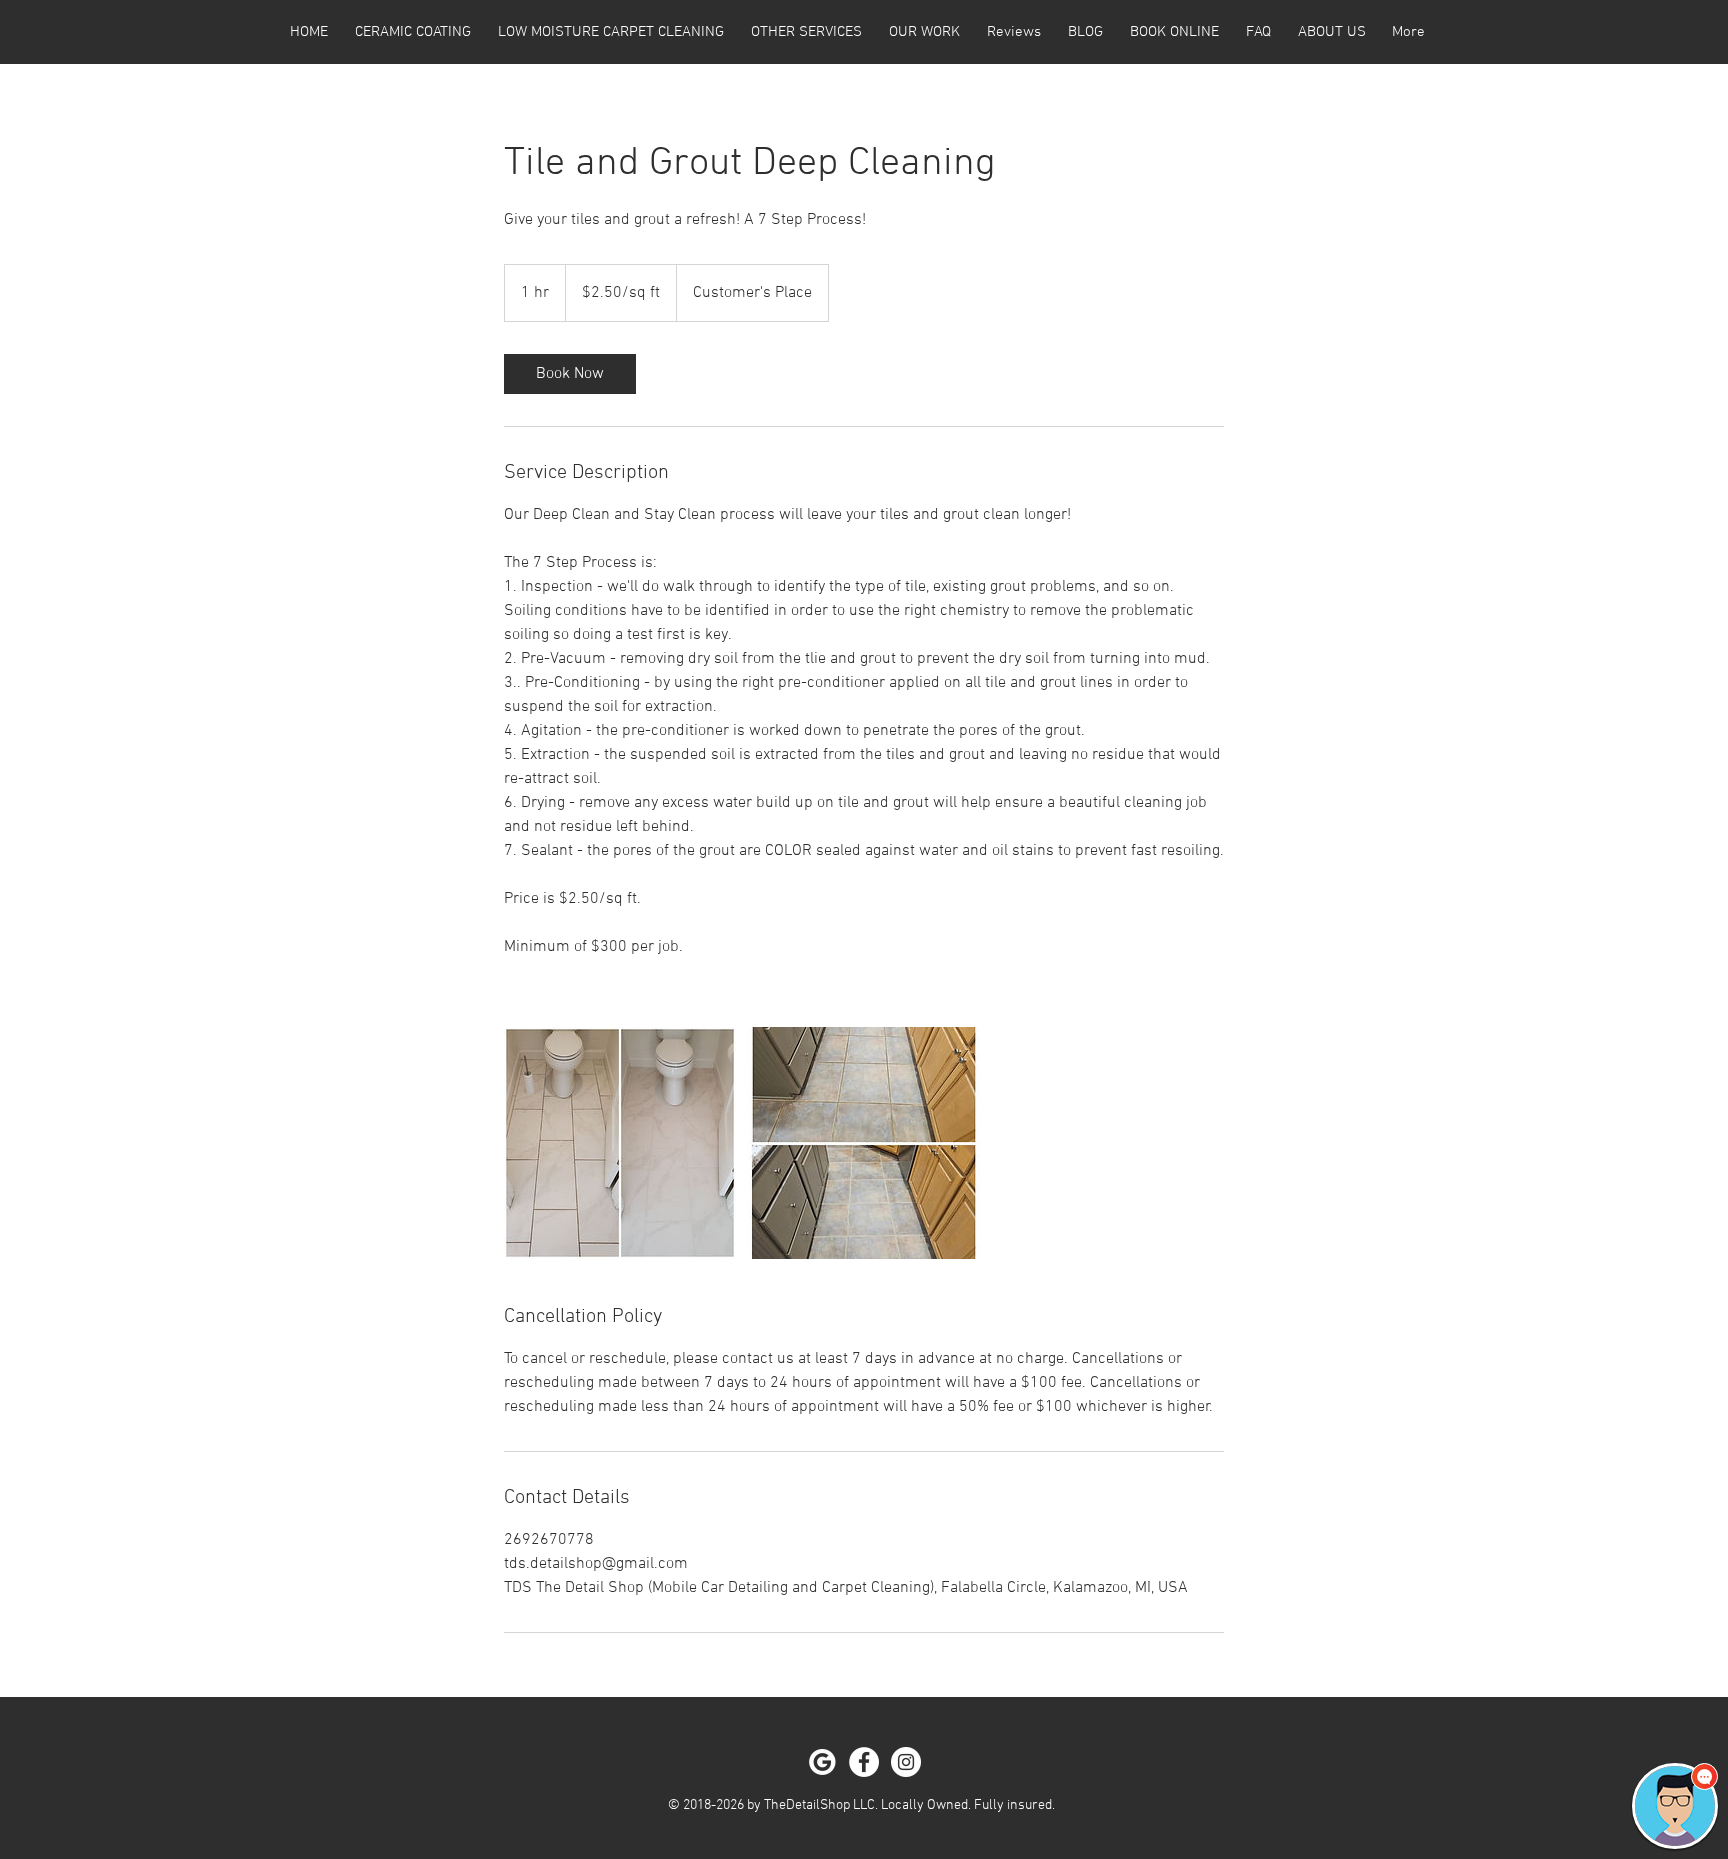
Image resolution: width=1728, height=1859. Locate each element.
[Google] (822, 1762)
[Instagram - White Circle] (906, 1762)
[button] (1675, 1806)
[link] (570, 374)
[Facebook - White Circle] (864, 1762)
